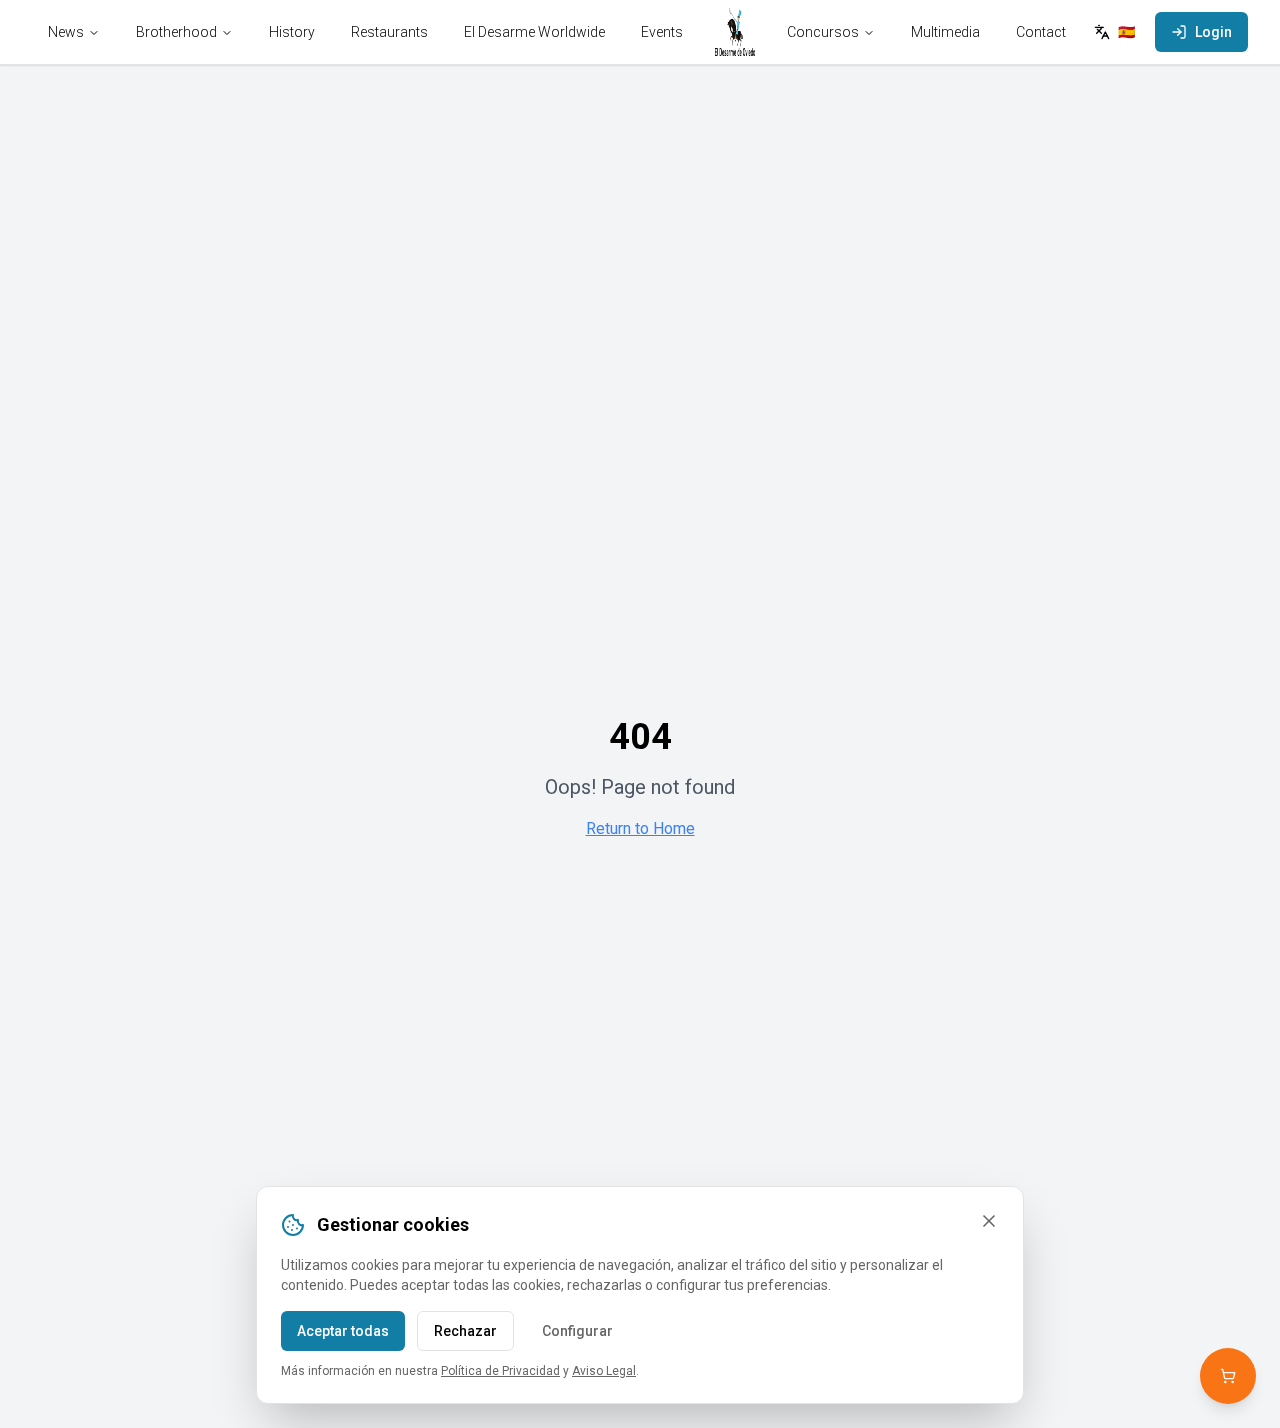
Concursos (823, 32)
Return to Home (640, 828)
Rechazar (465, 1331)
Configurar (577, 1331)
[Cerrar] (989, 1221)
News (66, 32)
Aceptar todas (343, 1331)
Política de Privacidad (500, 1371)
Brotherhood (176, 32)
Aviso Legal (604, 1371)
